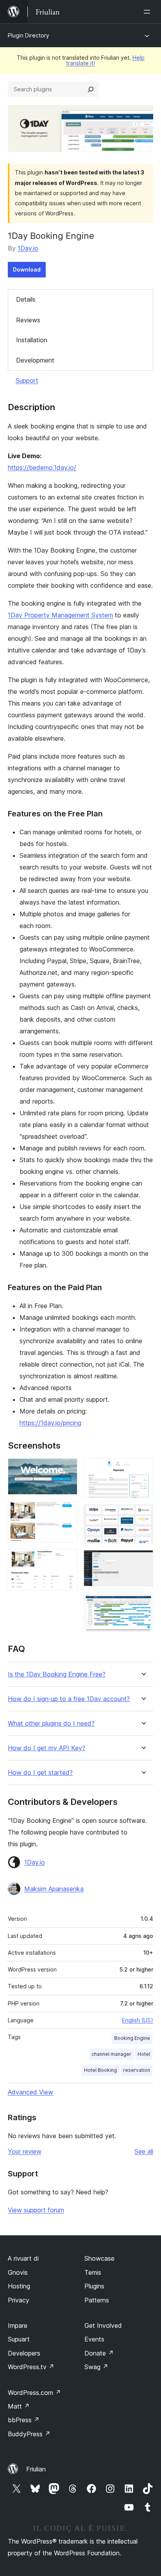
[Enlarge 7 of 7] (143, 1603)
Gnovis (18, 2272)
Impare (18, 2325)
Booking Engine (132, 2038)
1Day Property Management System (60, 615)
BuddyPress (29, 2434)
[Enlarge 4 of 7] (143, 1469)
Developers (24, 2353)
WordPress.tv (31, 2367)
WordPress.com (34, 2393)
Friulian (36, 2469)
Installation (32, 340)
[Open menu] (148, 12)
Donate (99, 2353)
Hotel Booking (100, 2070)
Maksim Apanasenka (54, 1889)
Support (27, 380)
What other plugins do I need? (51, 1724)
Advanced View (30, 2092)
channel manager (111, 2054)
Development (35, 360)
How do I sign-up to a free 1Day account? (69, 1699)
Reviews (28, 320)
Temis (93, 2272)
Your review (25, 2151)
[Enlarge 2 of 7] (67, 1511)
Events (94, 2339)
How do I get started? (40, 1773)
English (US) (138, 2020)
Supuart (19, 2339)
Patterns (97, 2300)
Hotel (144, 2054)
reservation (137, 2070)
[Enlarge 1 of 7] (67, 1469)
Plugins (94, 2286)
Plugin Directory (29, 35)
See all (144, 2151)
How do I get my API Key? (47, 1748)
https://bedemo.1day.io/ (42, 468)
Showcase (99, 2258)
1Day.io (28, 248)
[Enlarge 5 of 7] (143, 1515)
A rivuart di (23, 2258)
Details (26, 299)
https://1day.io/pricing (50, 1423)
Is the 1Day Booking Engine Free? (57, 1674)
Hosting (19, 2286)
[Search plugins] (91, 89)
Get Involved (103, 2325)
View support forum (36, 2210)
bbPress (24, 2420)
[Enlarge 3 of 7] (67, 1559)
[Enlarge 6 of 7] (143, 1561)
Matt (19, 2406)
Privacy (19, 2300)
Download (27, 269)
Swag (96, 2367)
